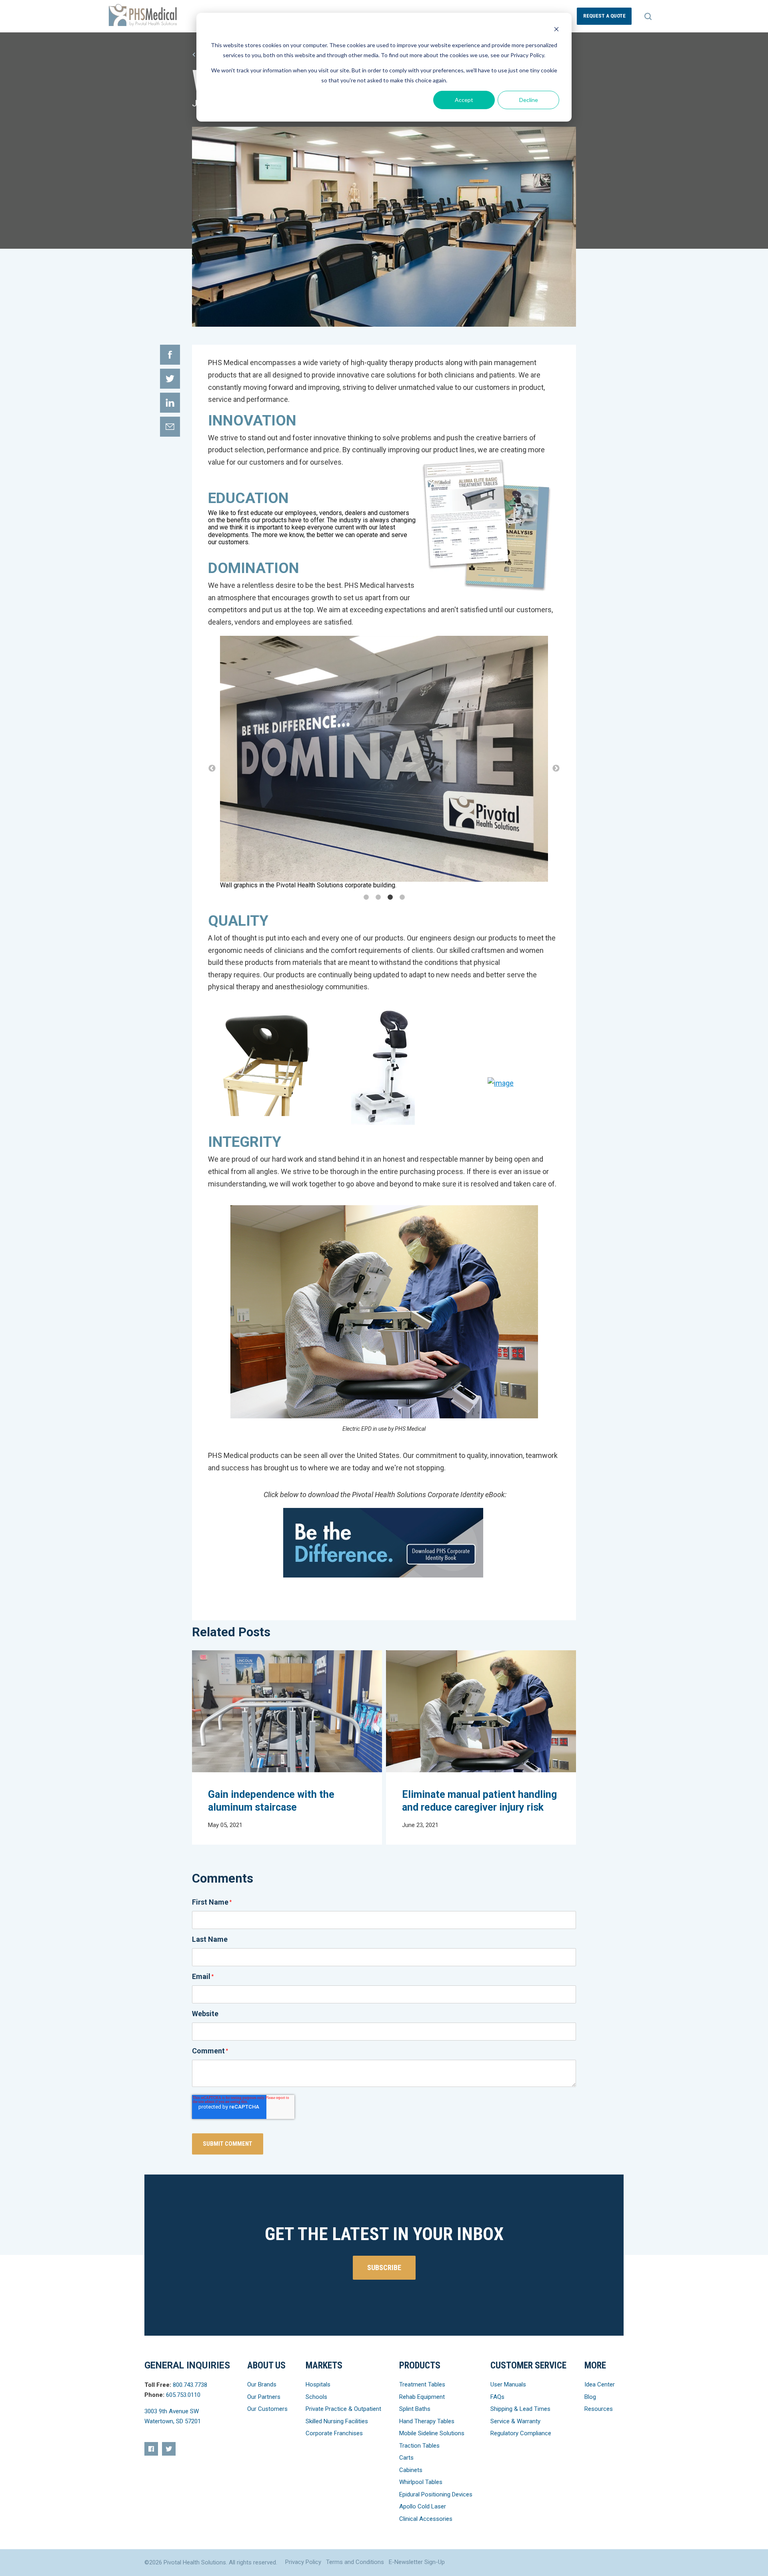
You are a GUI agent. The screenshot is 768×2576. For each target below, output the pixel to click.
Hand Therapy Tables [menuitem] (427, 2421)
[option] (384, 762)
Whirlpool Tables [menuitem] (421, 2482)
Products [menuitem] (420, 2365)
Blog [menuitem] (590, 2397)
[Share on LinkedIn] (170, 403)
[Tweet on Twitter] (170, 379)
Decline (529, 100)
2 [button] (378, 897)
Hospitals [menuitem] (318, 2384)
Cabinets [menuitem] (411, 2470)
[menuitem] (151, 2449)
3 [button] (390, 897)
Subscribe (384, 2267)
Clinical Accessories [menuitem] (426, 2519)
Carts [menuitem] (406, 2458)
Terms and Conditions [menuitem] (355, 2562)
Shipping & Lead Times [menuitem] (520, 2409)
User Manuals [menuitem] (508, 2384)
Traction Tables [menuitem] (419, 2446)
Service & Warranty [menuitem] (515, 2421)
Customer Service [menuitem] (528, 2365)
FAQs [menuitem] (497, 2397)
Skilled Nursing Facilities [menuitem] (337, 2421)
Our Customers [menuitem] (267, 2409)
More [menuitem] (595, 2365)
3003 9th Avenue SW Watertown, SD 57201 (173, 2416)
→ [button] (556, 769)
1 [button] (366, 897)
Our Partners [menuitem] (264, 2397)
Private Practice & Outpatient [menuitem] (343, 2409)
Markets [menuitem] (324, 2365)
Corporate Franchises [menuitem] (334, 2433)
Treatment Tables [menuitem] (422, 2384)
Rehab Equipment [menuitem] (422, 2397)
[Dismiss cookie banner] (556, 30)
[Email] (170, 427)
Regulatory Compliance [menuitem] (521, 2433)
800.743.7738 (190, 2385)
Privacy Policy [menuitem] (303, 2562)
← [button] (212, 769)
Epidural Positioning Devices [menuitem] (436, 2494)
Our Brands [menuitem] (262, 2384)
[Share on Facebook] (170, 355)
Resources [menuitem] (599, 2409)
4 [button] (402, 897)
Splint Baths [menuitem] (415, 2409)
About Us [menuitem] (266, 2365)
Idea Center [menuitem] (600, 2384)
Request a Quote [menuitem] (604, 16)
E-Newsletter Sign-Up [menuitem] (417, 2562)
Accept (464, 100)
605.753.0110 (183, 2395)
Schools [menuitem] (316, 2397)
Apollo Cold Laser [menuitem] (423, 2506)
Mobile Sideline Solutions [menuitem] (432, 2433)
